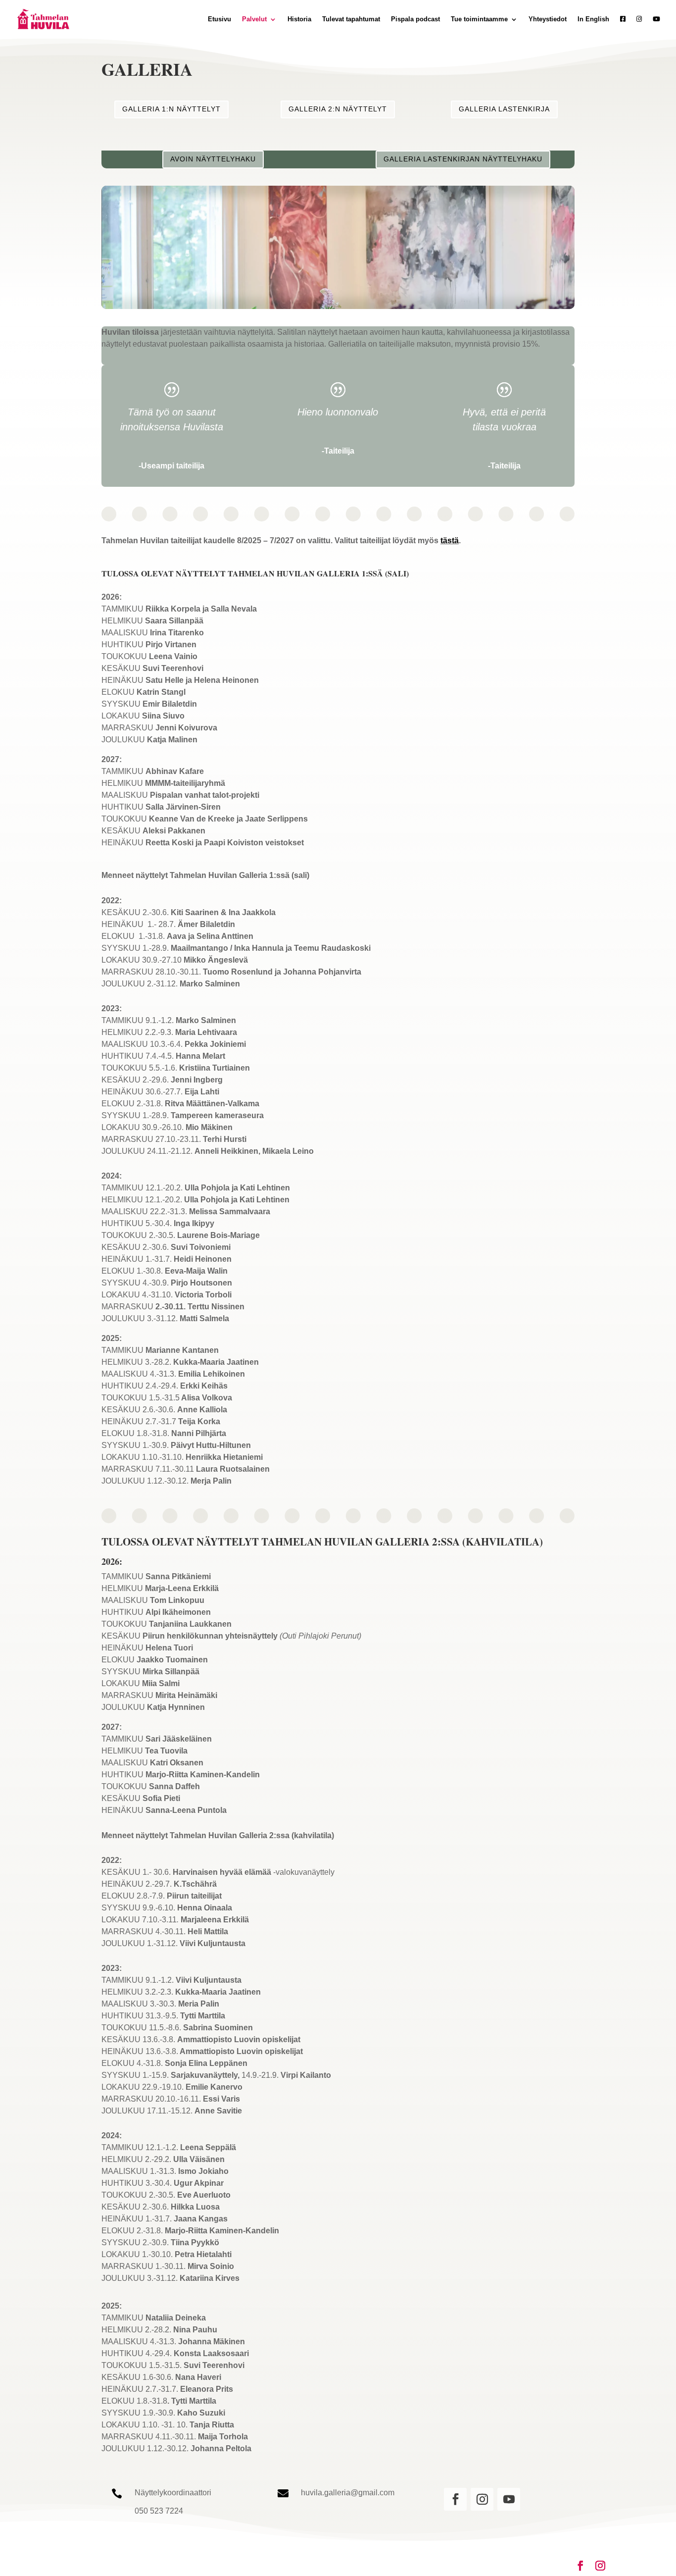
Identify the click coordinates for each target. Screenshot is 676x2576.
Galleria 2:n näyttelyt (338, 109)
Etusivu (219, 19)
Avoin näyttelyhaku (213, 159)
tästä (450, 541)
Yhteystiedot (548, 19)
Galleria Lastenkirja (504, 109)
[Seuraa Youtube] (509, 2499)
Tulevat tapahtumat (351, 19)
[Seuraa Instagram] (482, 2499)
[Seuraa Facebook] (455, 2499)
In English (593, 19)
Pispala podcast (415, 19)
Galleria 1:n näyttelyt (171, 109)
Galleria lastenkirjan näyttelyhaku (463, 159)
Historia (299, 19)
